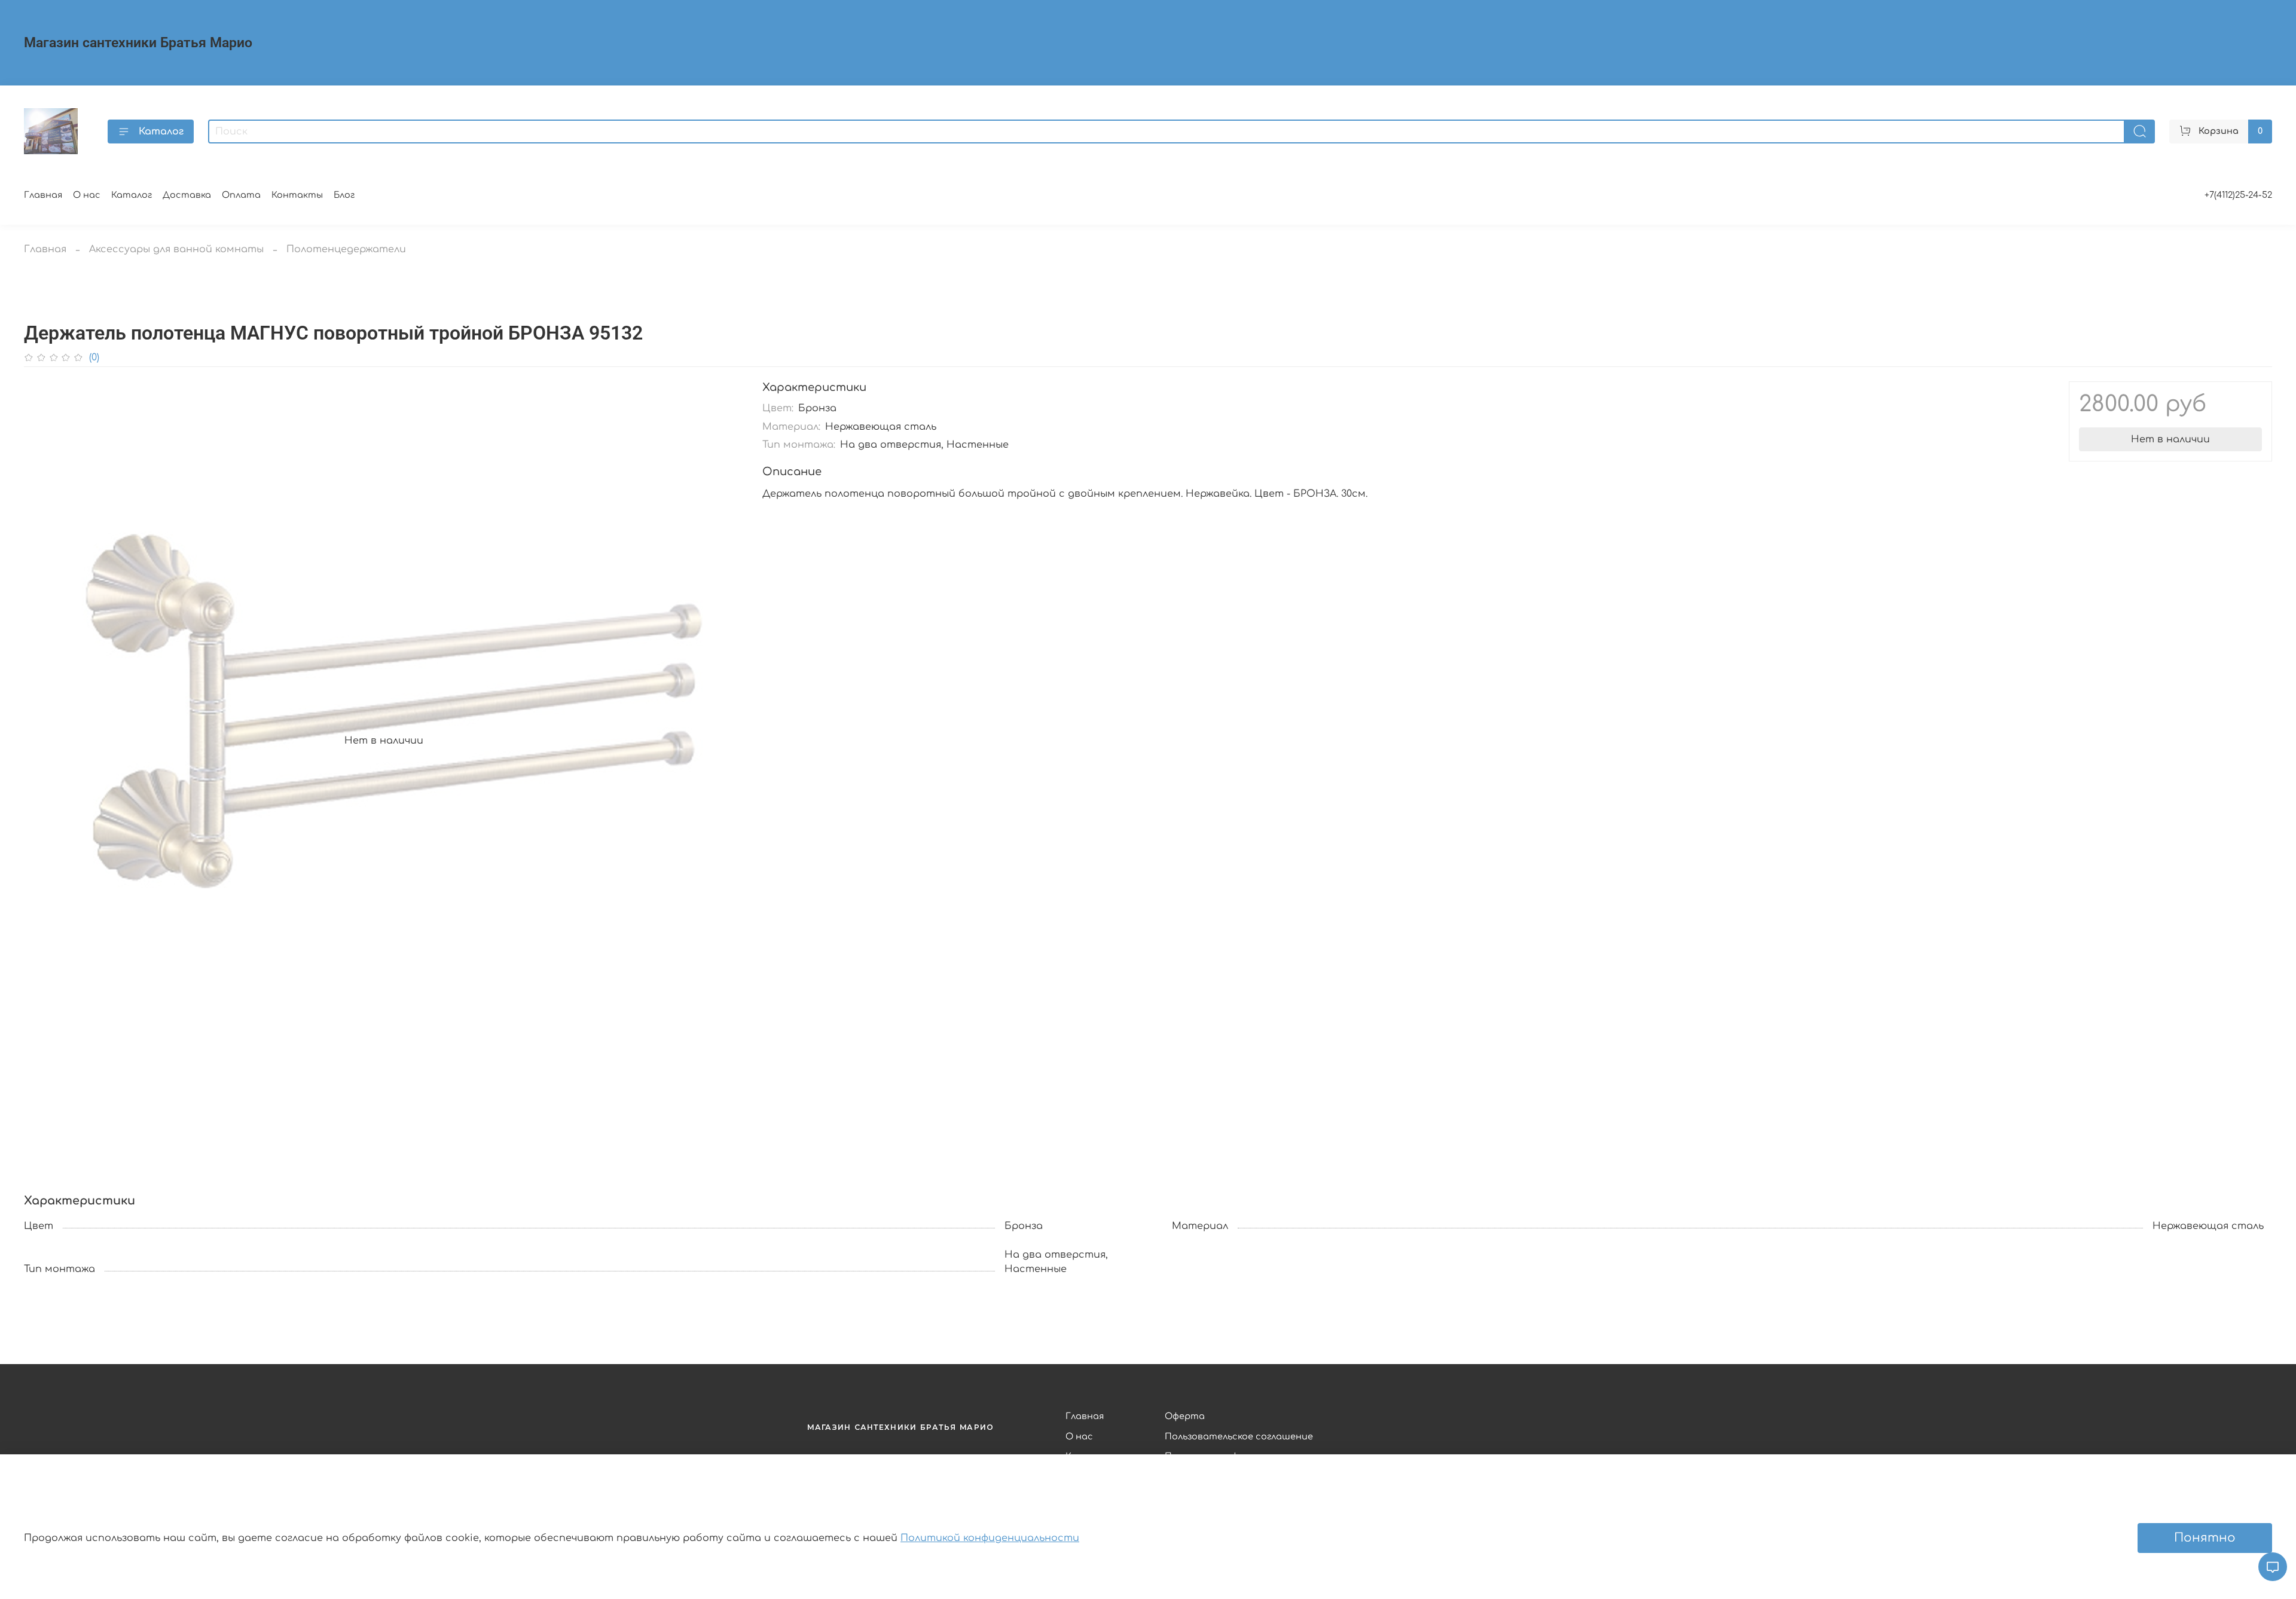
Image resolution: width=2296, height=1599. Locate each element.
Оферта (1185, 1416)
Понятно (2205, 1538)
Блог (344, 195)
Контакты (297, 195)
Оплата (241, 195)
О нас (87, 195)
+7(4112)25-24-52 (2238, 195)
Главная (43, 195)
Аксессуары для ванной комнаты (176, 249)
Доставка (187, 195)
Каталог (161, 132)
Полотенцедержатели (346, 249)
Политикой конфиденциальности (990, 1538)
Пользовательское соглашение (1239, 1436)
